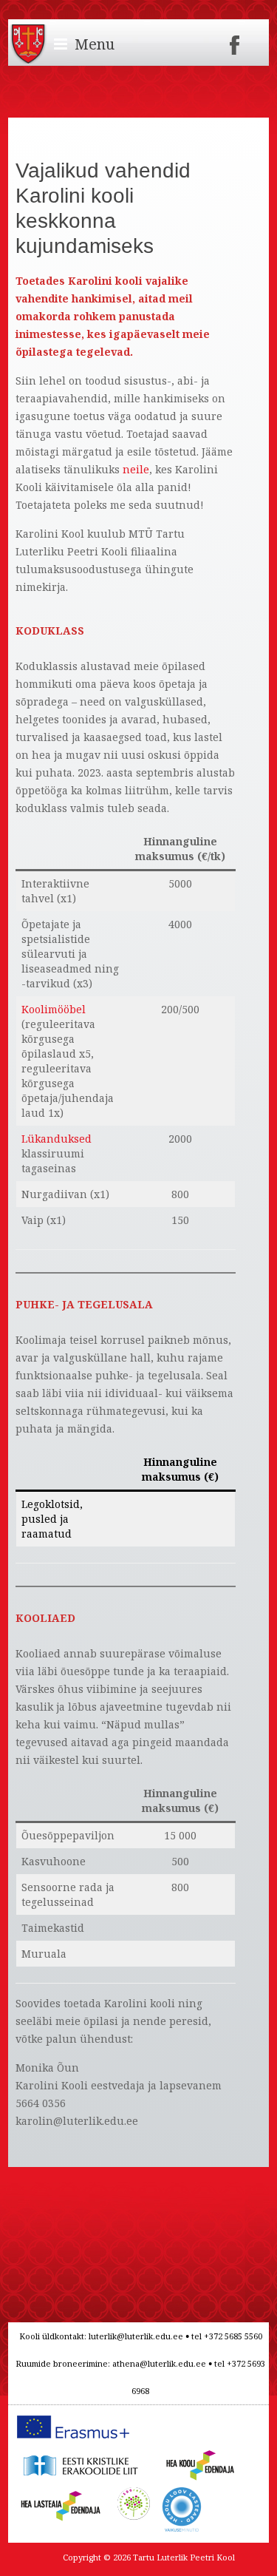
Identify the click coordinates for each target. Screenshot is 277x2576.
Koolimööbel (54, 1009)
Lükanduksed (57, 1139)
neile (136, 469)
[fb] (235, 40)
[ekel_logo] (78, 2454)
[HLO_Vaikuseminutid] (182, 2495)
